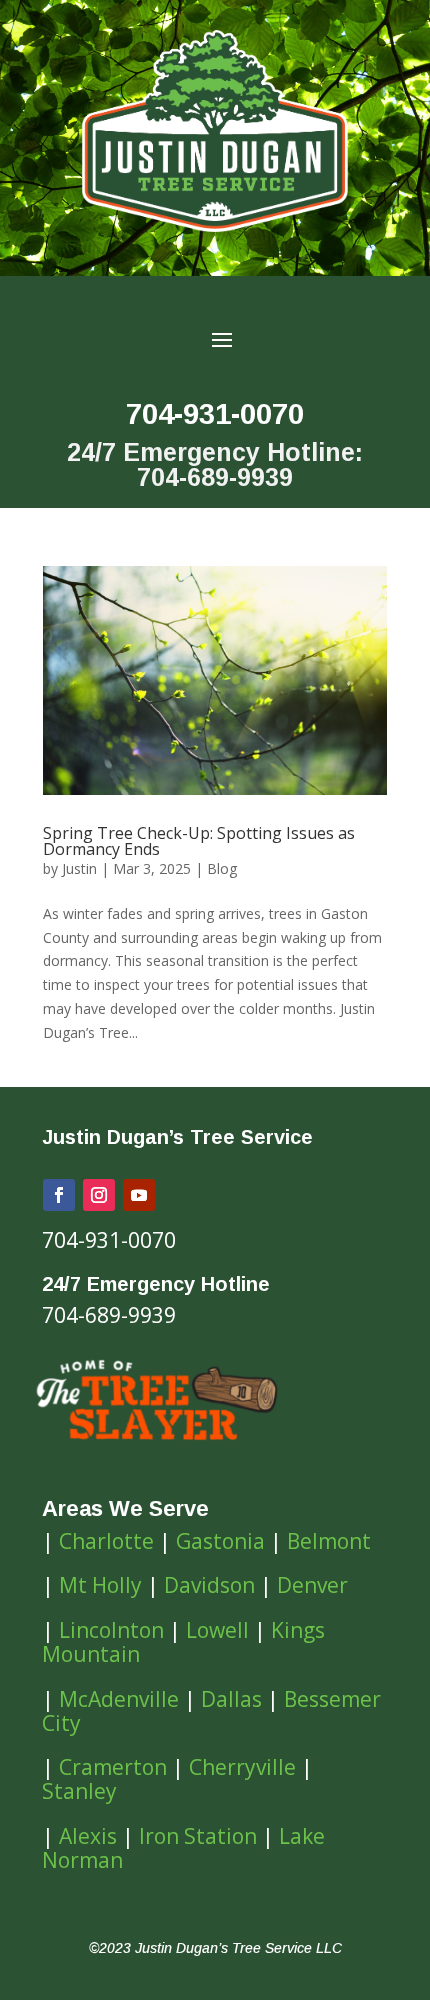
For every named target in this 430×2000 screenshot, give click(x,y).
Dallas (231, 1699)
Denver (312, 1585)
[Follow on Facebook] (59, 1195)
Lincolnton (111, 1630)
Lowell (217, 1630)
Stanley (79, 1791)
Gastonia (220, 1541)
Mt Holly (100, 1585)
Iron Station (198, 1836)
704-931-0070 (215, 414)
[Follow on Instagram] (99, 1195)
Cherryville (242, 1767)
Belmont (329, 1541)
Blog (222, 868)
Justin (79, 868)
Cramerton (113, 1767)
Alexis (88, 1836)
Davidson (209, 1585)
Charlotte (106, 1541)
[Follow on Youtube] (139, 1195)
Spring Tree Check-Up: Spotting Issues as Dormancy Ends (199, 841)
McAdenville (119, 1699)
